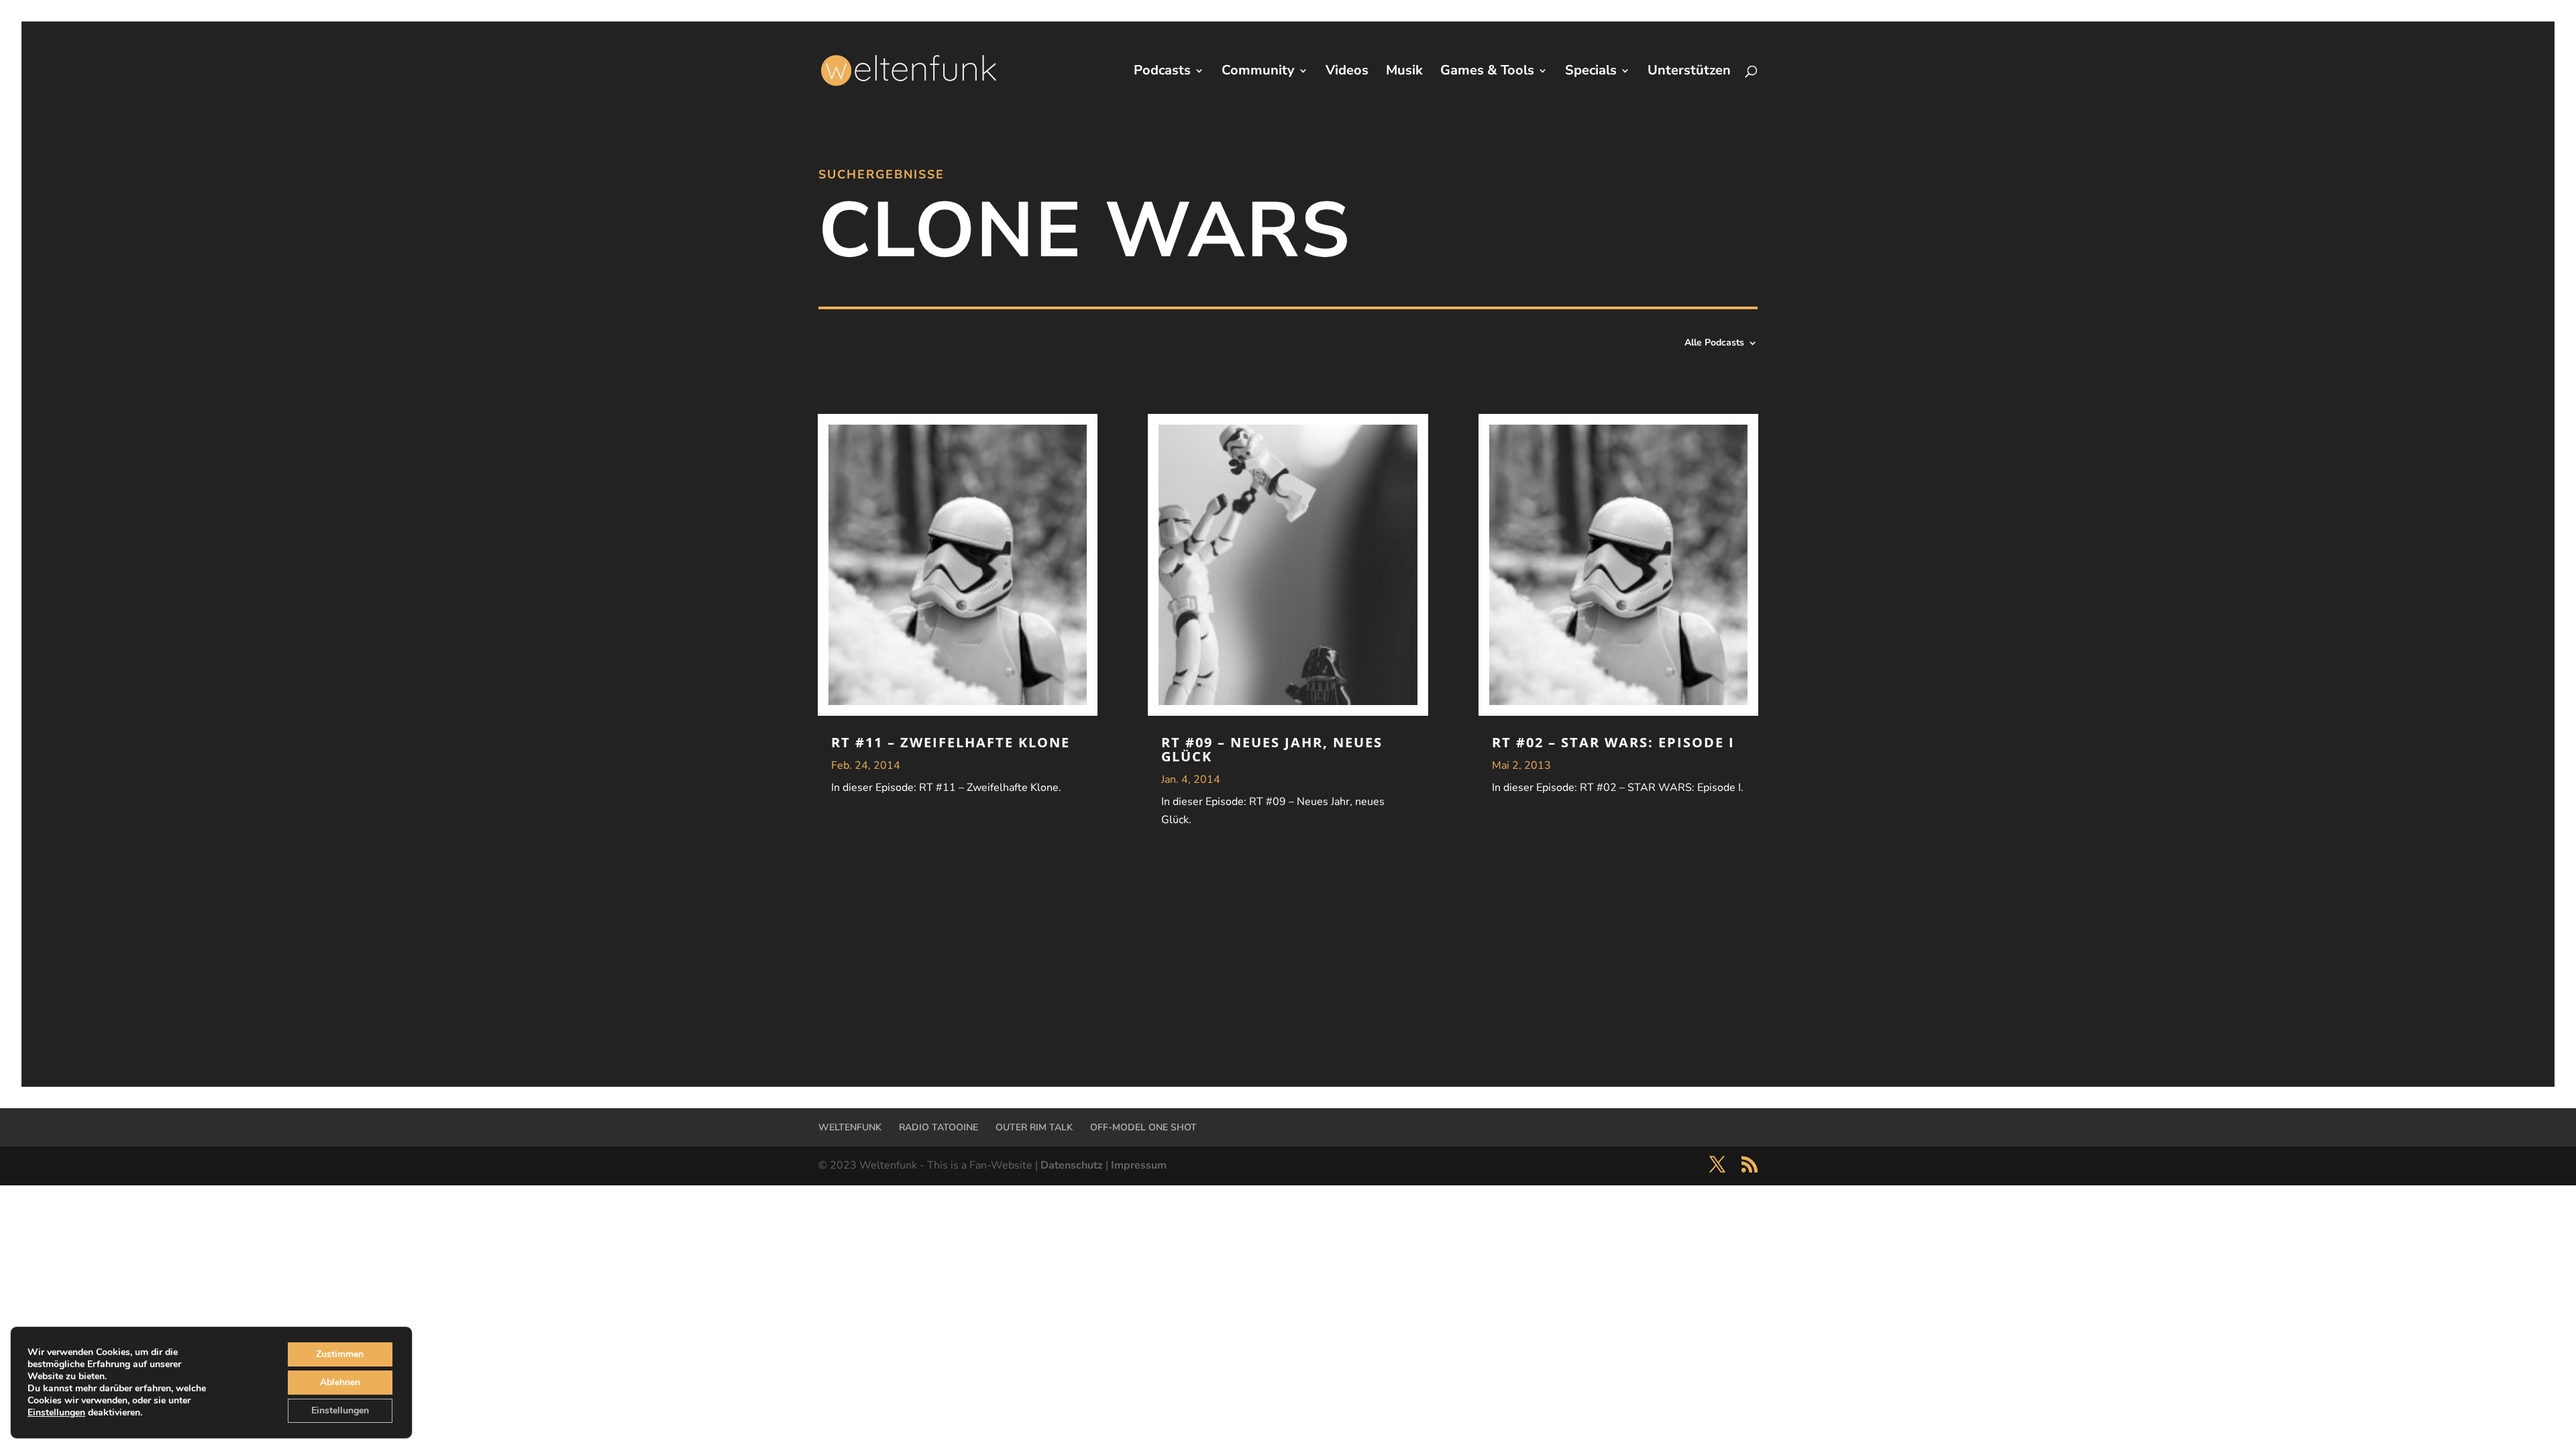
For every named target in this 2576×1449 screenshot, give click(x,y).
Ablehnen (340, 1382)
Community (1258, 72)
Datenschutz (1072, 1165)
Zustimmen (340, 1354)
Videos (1347, 72)
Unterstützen (1689, 72)
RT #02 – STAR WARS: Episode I (1613, 742)
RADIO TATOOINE (938, 1127)
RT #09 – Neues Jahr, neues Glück (1272, 749)
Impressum (1139, 1165)
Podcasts (1162, 72)
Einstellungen (56, 1413)
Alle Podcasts (1714, 343)
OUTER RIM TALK (1034, 1127)
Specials (1591, 72)
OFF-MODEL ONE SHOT (1143, 1127)
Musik (1404, 72)
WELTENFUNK (850, 1127)
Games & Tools (1487, 72)
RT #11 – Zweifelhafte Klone (951, 742)
